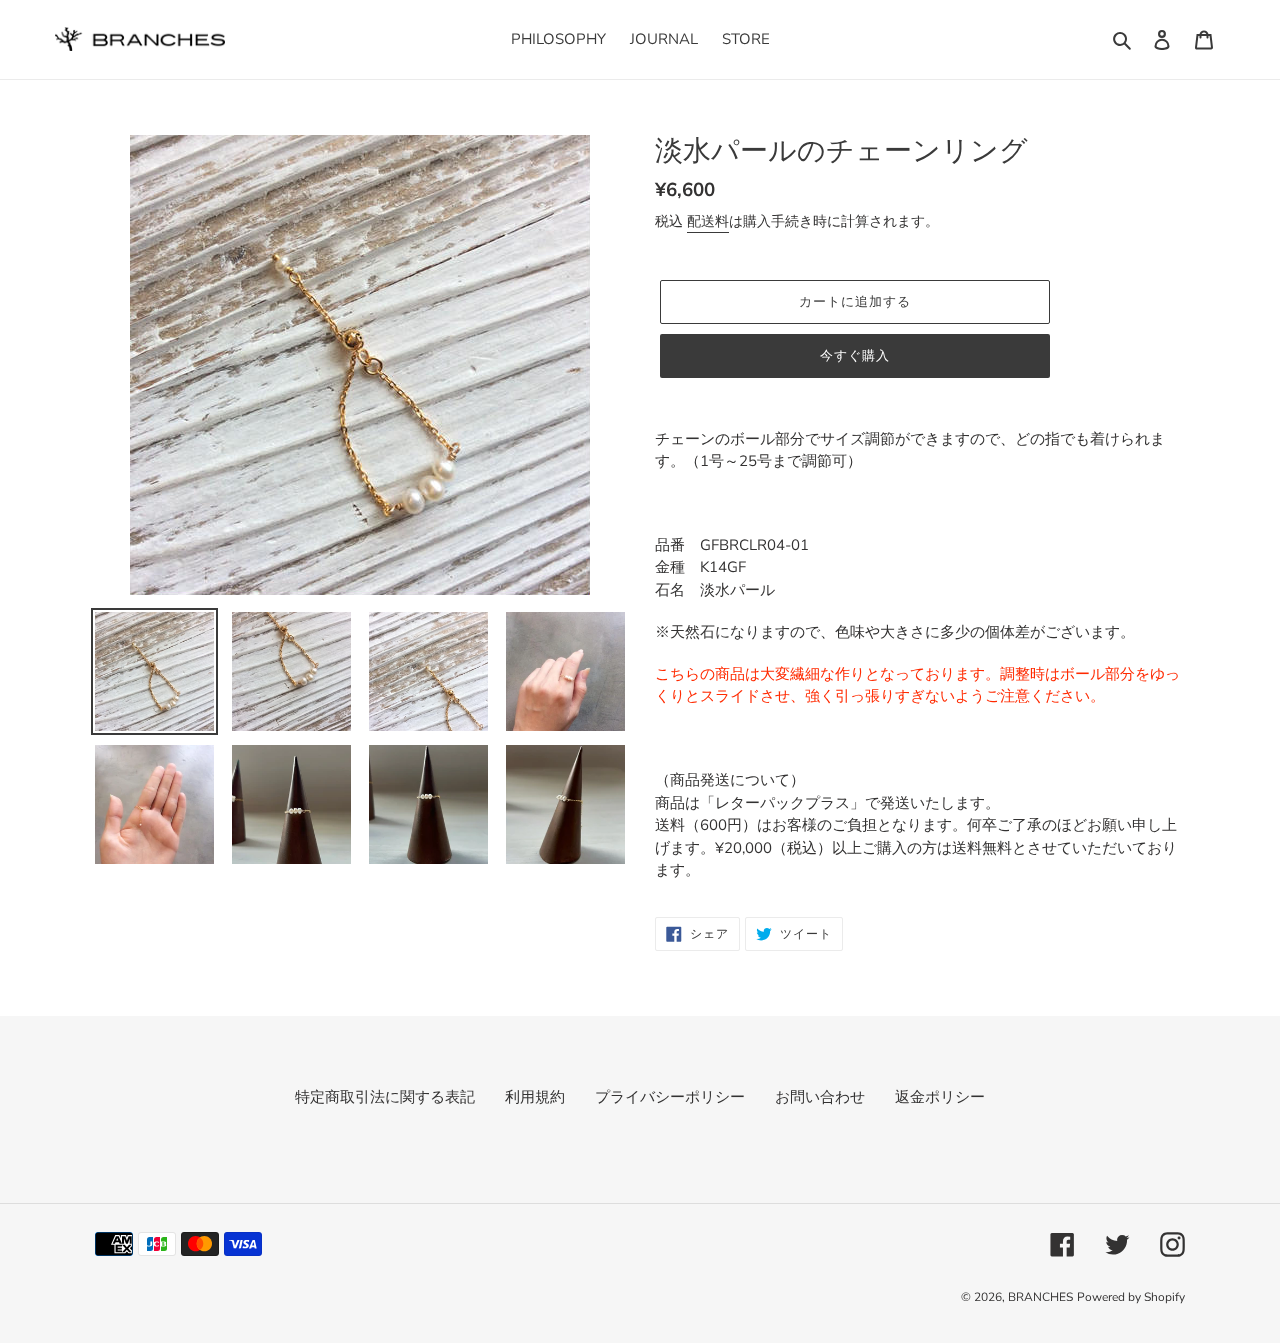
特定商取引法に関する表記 (385, 1097)
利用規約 (535, 1097)
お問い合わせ (820, 1097)
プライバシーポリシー (670, 1097)
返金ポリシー (940, 1097)
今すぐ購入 (855, 356)
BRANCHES (1040, 1297)
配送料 (708, 221)
